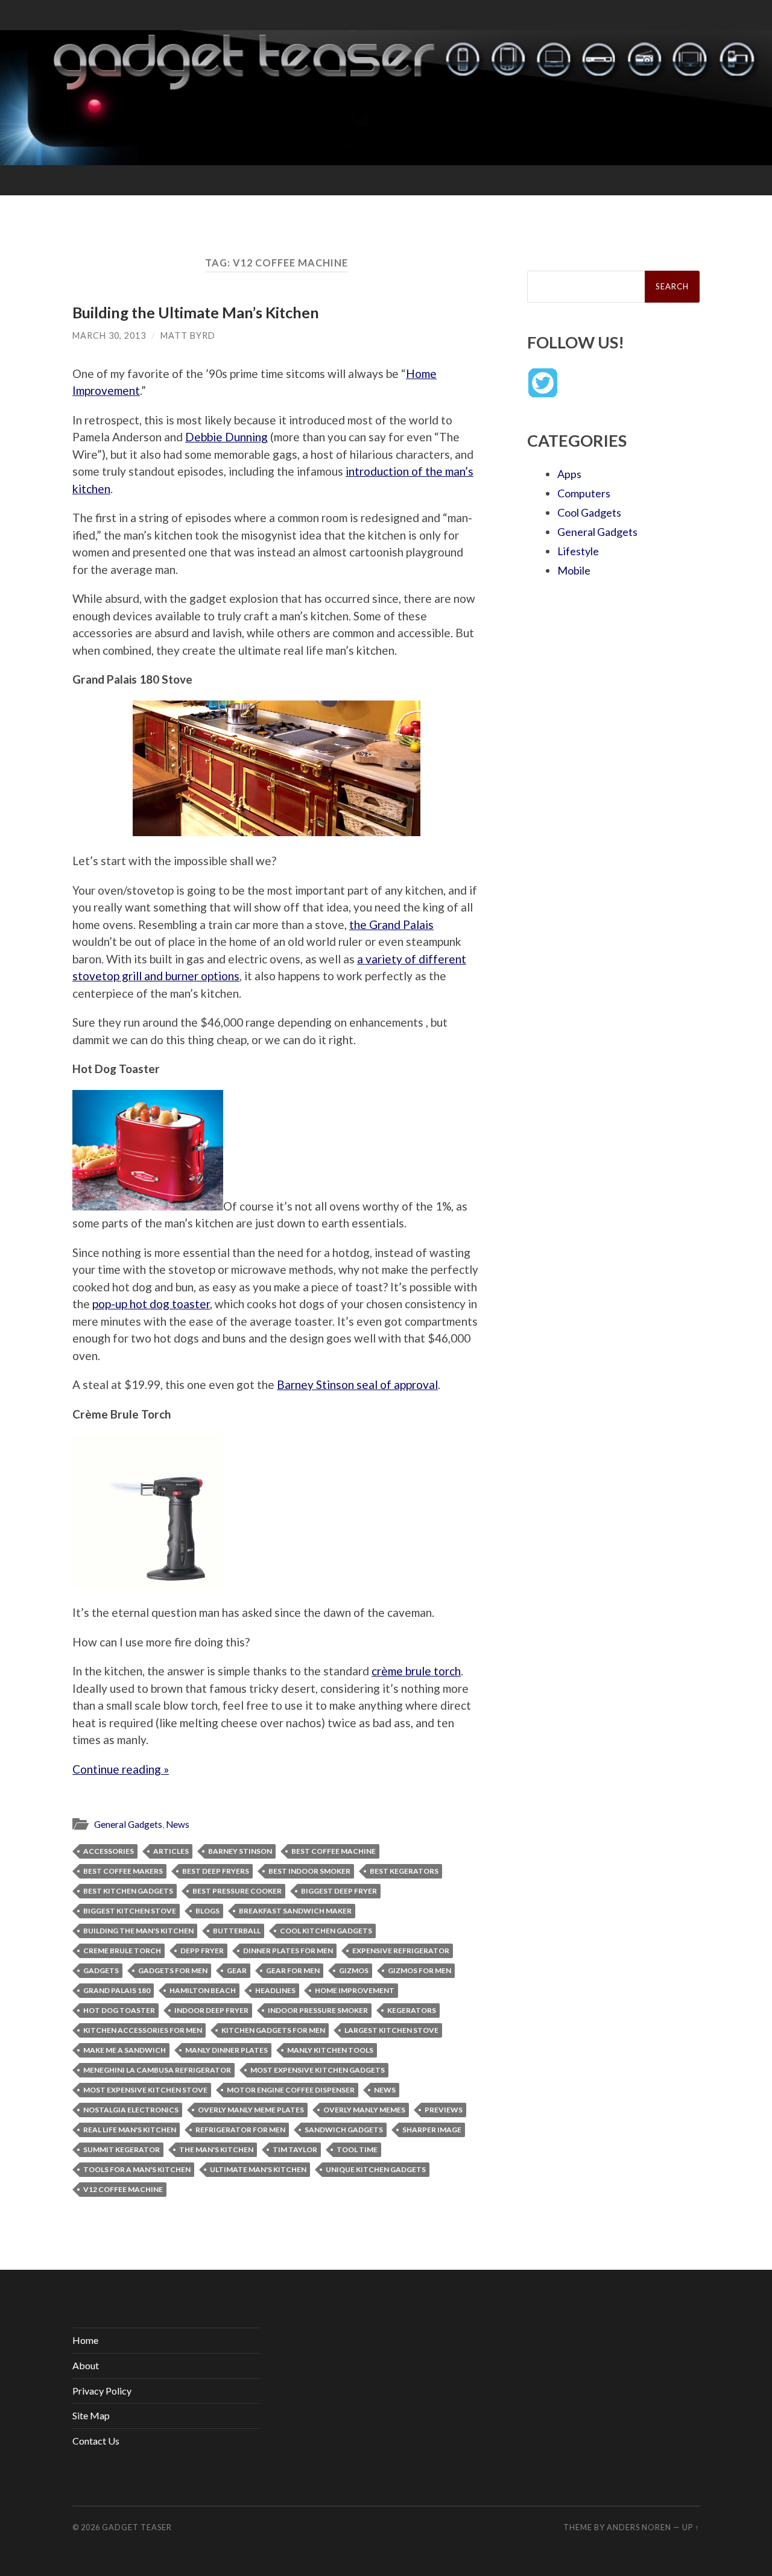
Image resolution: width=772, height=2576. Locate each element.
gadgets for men (173, 1970)
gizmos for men (419, 1970)
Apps (569, 474)
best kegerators (404, 1871)
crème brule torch (416, 1671)
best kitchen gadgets (128, 1891)
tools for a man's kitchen (137, 2169)
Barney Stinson (240, 1851)
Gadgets (101, 1970)
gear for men (293, 1970)
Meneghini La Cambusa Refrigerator (157, 2070)
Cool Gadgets (589, 512)
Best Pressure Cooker (237, 1891)
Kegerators (412, 2010)
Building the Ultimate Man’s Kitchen (196, 312)
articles (171, 1851)
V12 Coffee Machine (123, 2189)
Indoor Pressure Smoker (318, 2010)
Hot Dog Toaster (119, 2010)
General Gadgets (128, 1824)
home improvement (355, 1990)
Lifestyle (578, 551)
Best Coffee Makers (123, 1871)
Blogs (207, 1911)
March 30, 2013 (109, 335)
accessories (109, 1851)
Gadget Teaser (137, 2527)
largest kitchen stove (391, 2030)
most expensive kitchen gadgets (318, 2070)
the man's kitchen (216, 2149)
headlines (275, 1990)
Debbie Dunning (226, 437)
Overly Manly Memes (364, 2110)
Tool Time (357, 2149)
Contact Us (96, 2441)
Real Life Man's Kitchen (130, 2130)
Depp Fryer (202, 1951)
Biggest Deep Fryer (339, 1891)
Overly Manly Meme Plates (251, 2110)
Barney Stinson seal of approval (357, 1384)
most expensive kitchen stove (145, 2090)
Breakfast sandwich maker (295, 1911)
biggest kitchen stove (130, 1911)
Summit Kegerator (122, 2149)
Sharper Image (432, 2130)
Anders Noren (639, 2527)
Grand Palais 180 (117, 1990)
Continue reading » (121, 1769)
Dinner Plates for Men (288, 1951)
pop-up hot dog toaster (151, 1304)
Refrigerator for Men (240, 2130)
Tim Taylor (295, 2149)
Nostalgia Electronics (131, 2110)
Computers (584, 493)
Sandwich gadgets (344, 2130)
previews (444, 2110)
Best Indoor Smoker (309, 1871)
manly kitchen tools (330, 2050)
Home (85, 2340)
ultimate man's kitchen (258, 2169)
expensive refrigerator (401, 1951)
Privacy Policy (102, 2391)
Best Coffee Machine (334, 1851)
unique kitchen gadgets (376, 2169)
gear (237, 1970)
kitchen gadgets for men (273, 2030)
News (178, 1824)
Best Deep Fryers (216, 1871)
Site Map (91, 2415)
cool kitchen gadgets (326, 1931)
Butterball (237, 1931)
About (86, 2365)
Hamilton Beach (203, 1990)
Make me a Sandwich (125, 2050)
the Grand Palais (391, 924)
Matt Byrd (188, 335)
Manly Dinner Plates (226, 2050)
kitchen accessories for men (143, 2030)
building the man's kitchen (138, 1931)
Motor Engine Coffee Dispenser (291, 2090)
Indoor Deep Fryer (211, 2010)
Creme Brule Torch (122, 1951)
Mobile (574, 570)
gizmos (354, 1970)
